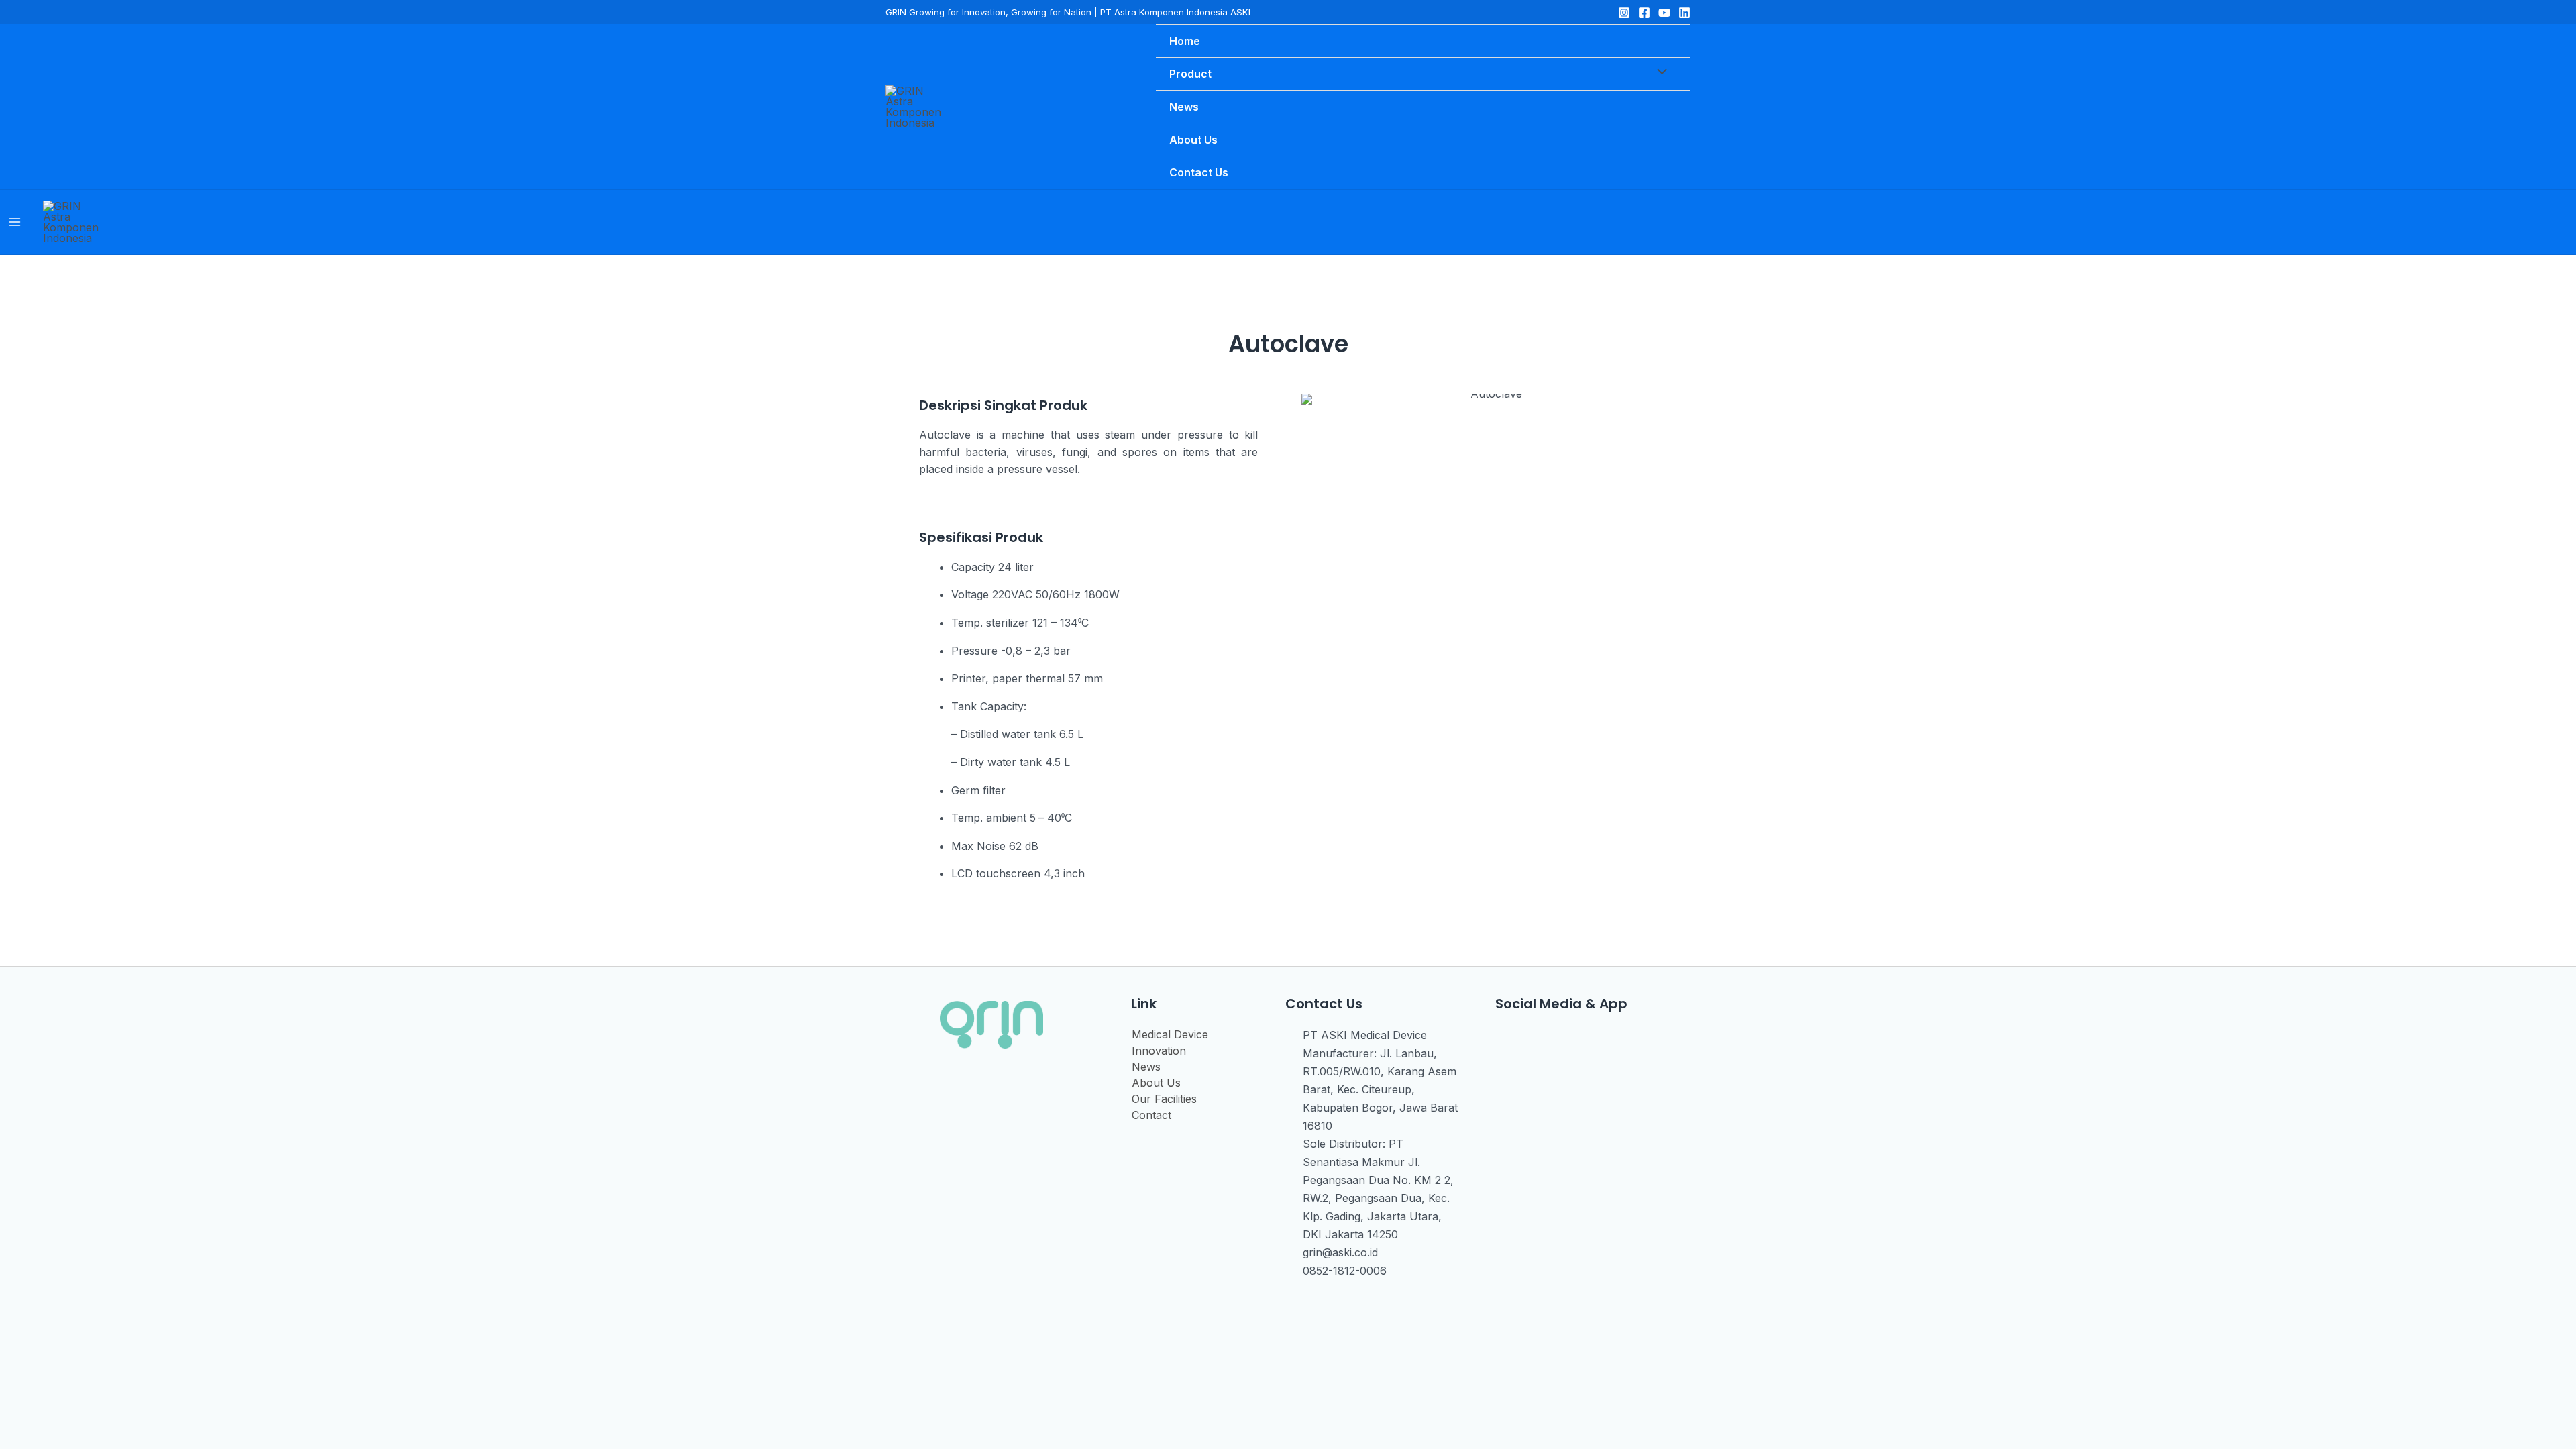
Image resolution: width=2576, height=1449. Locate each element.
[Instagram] (1624, 13)
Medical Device (1170, 1034)
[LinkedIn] (1684, 13)
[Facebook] (1644, 13)
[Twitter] (1664, 13)
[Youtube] (1563, 1040)
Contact (1151, 1115)
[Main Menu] (15, 222)
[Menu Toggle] (1659, 73)
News (1146, 1067)
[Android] (1595, 1040)
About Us (1156, 1083)
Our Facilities (1164, 1099)
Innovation (1159, 1051)
